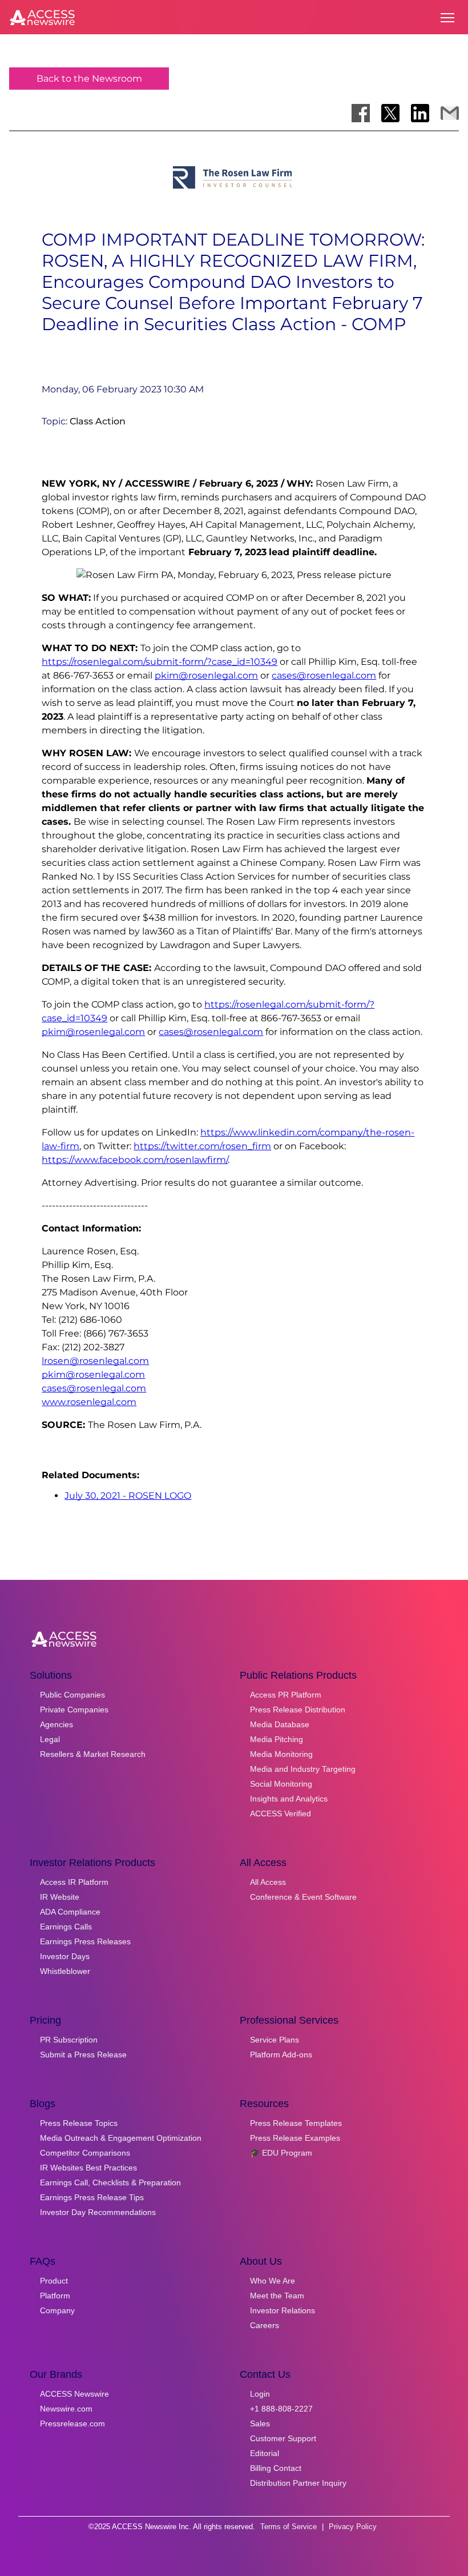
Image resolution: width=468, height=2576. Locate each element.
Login (260, 2394)
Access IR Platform (74, 1882)
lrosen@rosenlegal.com (95, 1361)
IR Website (60, 1897)
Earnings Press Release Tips (92, 2197)
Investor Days (65, 1956)
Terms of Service (289, 2527)
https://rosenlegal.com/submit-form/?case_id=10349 (160, 662)
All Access (268, 1882)
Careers (265, 2325)
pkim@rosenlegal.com (206, 675)
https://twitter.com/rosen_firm (202, 1146)
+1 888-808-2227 (281, 2409)
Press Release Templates (296, 2123)
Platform (55, 2296)
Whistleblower (65, 1971)
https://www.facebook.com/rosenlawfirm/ (135, 1160)
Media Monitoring (281, 1754)
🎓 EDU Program (281, 2153)
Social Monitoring (281, 1784)
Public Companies (72, 1695)
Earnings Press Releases (85, 1941)
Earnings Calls (66, 1927)
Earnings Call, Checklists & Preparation (110, 2182)
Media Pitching (277, 1739)
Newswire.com (66, 2409)
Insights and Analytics (289, 1799)
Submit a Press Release (83, 2055)
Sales (260, 2423)
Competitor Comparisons (85, 2153)
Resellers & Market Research (93, 1754)
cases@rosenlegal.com (324, 675)
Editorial (265, 2453)
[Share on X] (390, 113)
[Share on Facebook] (361, 113)
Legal (50, 1739)
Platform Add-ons (281, 2055)
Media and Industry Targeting (303, 1769)
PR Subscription (69, 2040)
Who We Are (273, 2281)
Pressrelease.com (72, 2423)
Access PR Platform (286, 1695)
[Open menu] (447, 18)
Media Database (280, 1724)
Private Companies (74, 1710)
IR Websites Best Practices (88, 2168)
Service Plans (275, 2040)
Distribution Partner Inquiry (298, 2483)
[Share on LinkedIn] (420, 113)
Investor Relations (283, 2310)
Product (54, 2281)
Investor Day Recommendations (98, 2212)
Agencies (57, 1724)
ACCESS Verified (281, 1813)
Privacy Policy (353, 2527)
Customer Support (283, 2438)
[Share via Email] (450, 113)
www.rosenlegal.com (89, 1402)
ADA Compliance (70, 1912)
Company (57, 2310)
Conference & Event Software (303, 1897)
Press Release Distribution (298, 1710)
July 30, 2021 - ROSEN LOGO (128, 1496)
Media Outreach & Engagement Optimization (121, 2138)
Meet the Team (277, 2296)
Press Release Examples (295, 2138)
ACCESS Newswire (74, 2394)
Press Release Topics (79, 2123)
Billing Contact (276, 2468)
